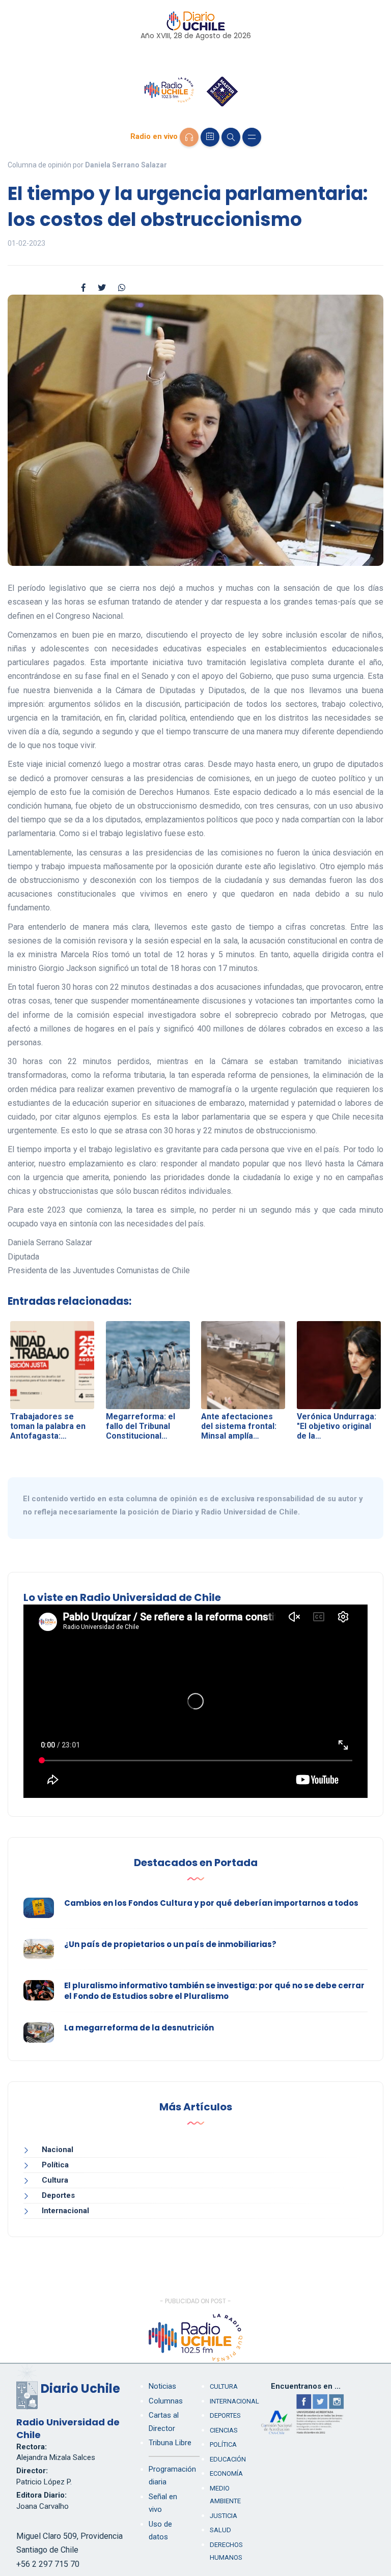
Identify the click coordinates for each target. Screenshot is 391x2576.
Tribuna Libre (170, 2443)
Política (55, 2165)
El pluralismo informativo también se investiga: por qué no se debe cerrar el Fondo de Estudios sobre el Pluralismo (214, 1991)
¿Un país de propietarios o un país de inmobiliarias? (170, 1944)
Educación (228, 2459)
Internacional (65, 2211)
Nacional (58, 2150)
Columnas (166, 2401)
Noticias (162, 2386)
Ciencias (224, 2430)
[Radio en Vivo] (189, 137)
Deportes (58, 2195)
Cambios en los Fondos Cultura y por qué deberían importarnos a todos (211, 1903)
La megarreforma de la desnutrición (139, 2028)
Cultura (55, 2180)
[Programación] (210, 137)
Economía (226, 2473)
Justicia (224, 2516)
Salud (220, 2530)
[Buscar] (231, 137)
